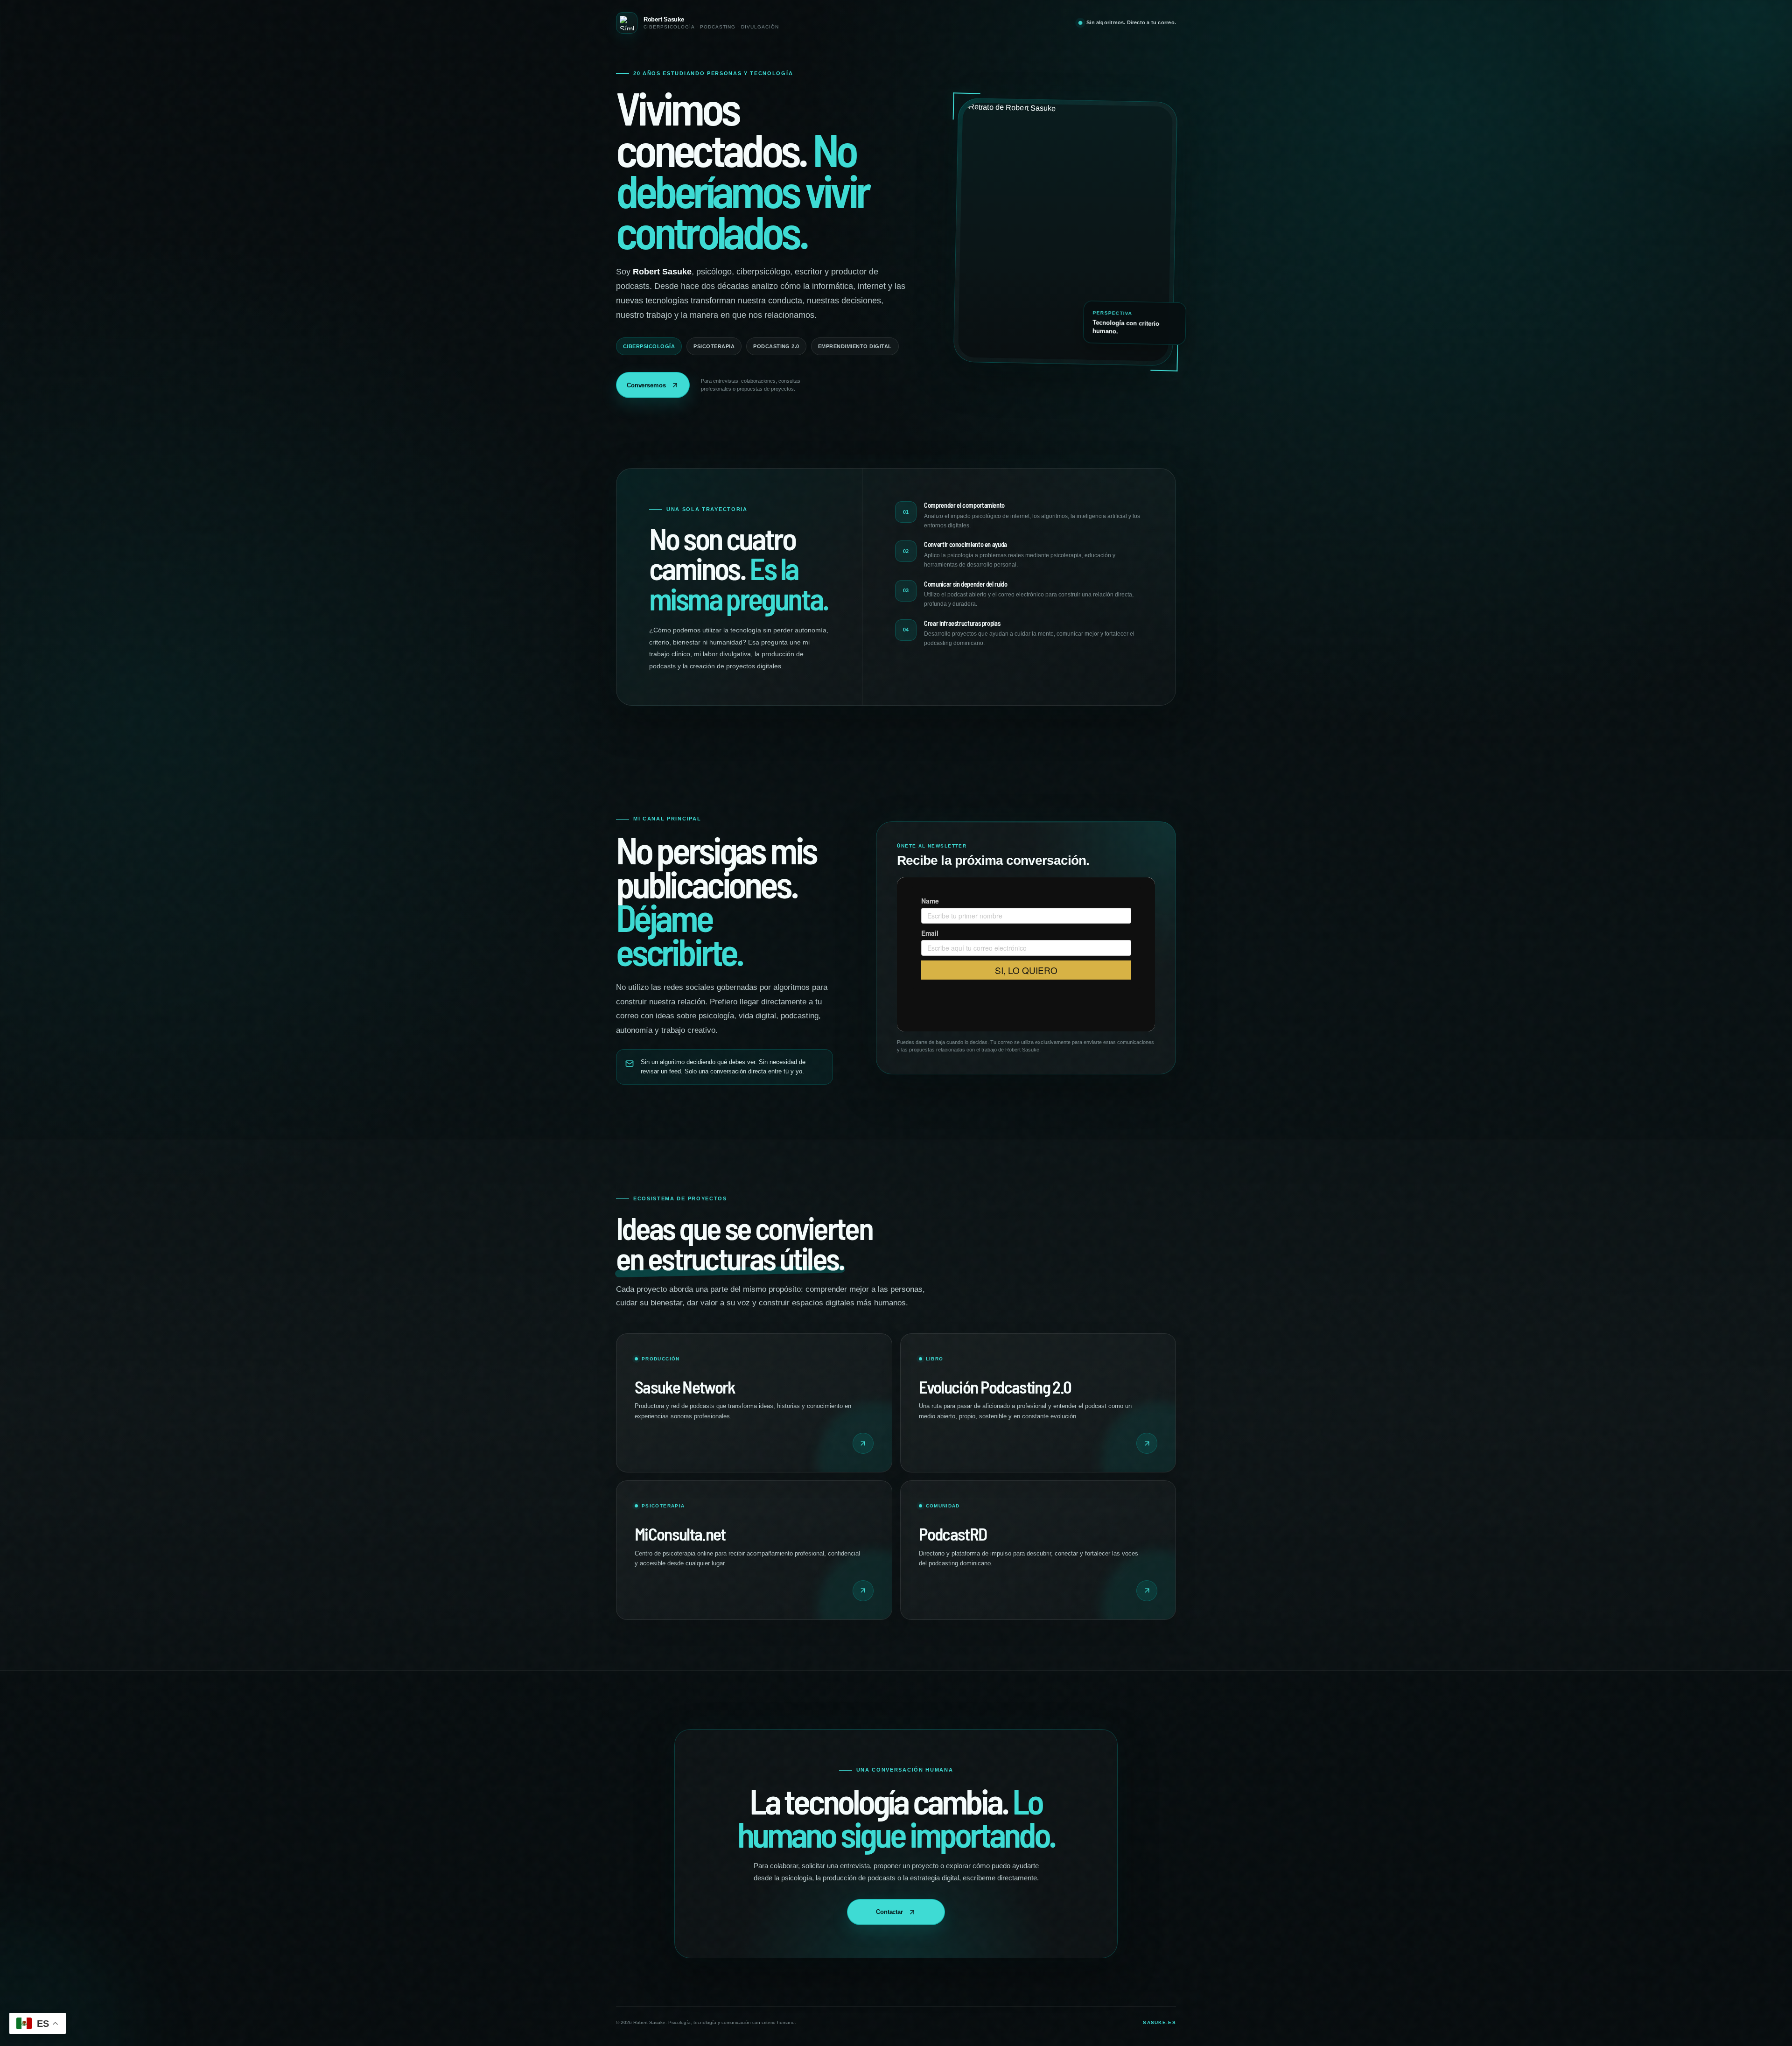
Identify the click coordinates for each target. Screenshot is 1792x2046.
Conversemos (646, 385)
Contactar (889, 1912)
